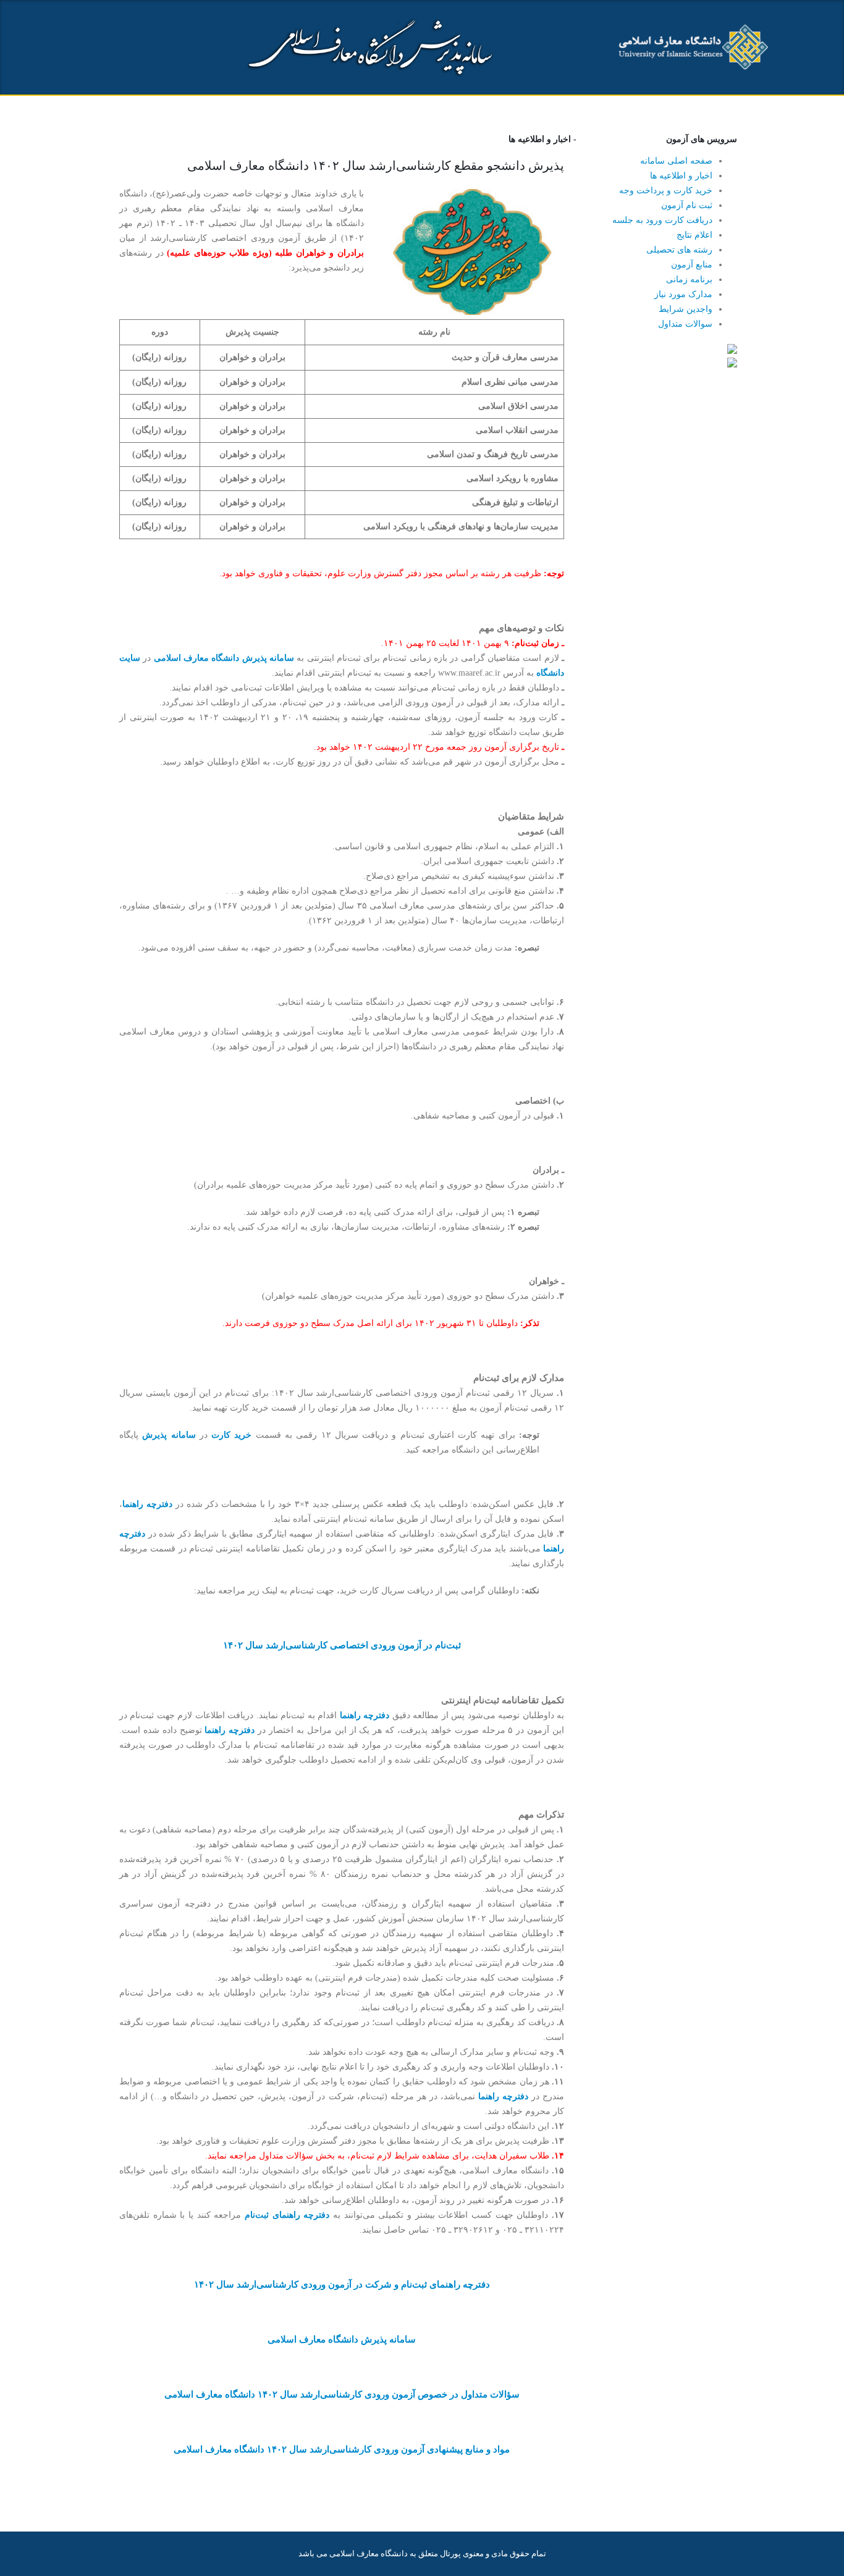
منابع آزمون (692, 265)
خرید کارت (231, 1435)
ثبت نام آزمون (687, 205)
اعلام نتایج (694, 235)
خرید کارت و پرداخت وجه (666, 191)
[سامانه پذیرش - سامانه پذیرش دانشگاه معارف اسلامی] (691, 48)
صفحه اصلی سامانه (676, 161)
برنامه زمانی (689, 279)
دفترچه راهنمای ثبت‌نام (287, 2215)
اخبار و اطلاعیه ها (681, 176)
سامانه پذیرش (169, 1435)
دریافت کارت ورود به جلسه (662, 220)
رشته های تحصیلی (679, 250)
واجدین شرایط (686, 309)
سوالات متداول (685, 324)
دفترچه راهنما (147, 1504)
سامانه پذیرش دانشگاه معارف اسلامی (224, 658)
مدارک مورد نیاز (683, 294)
